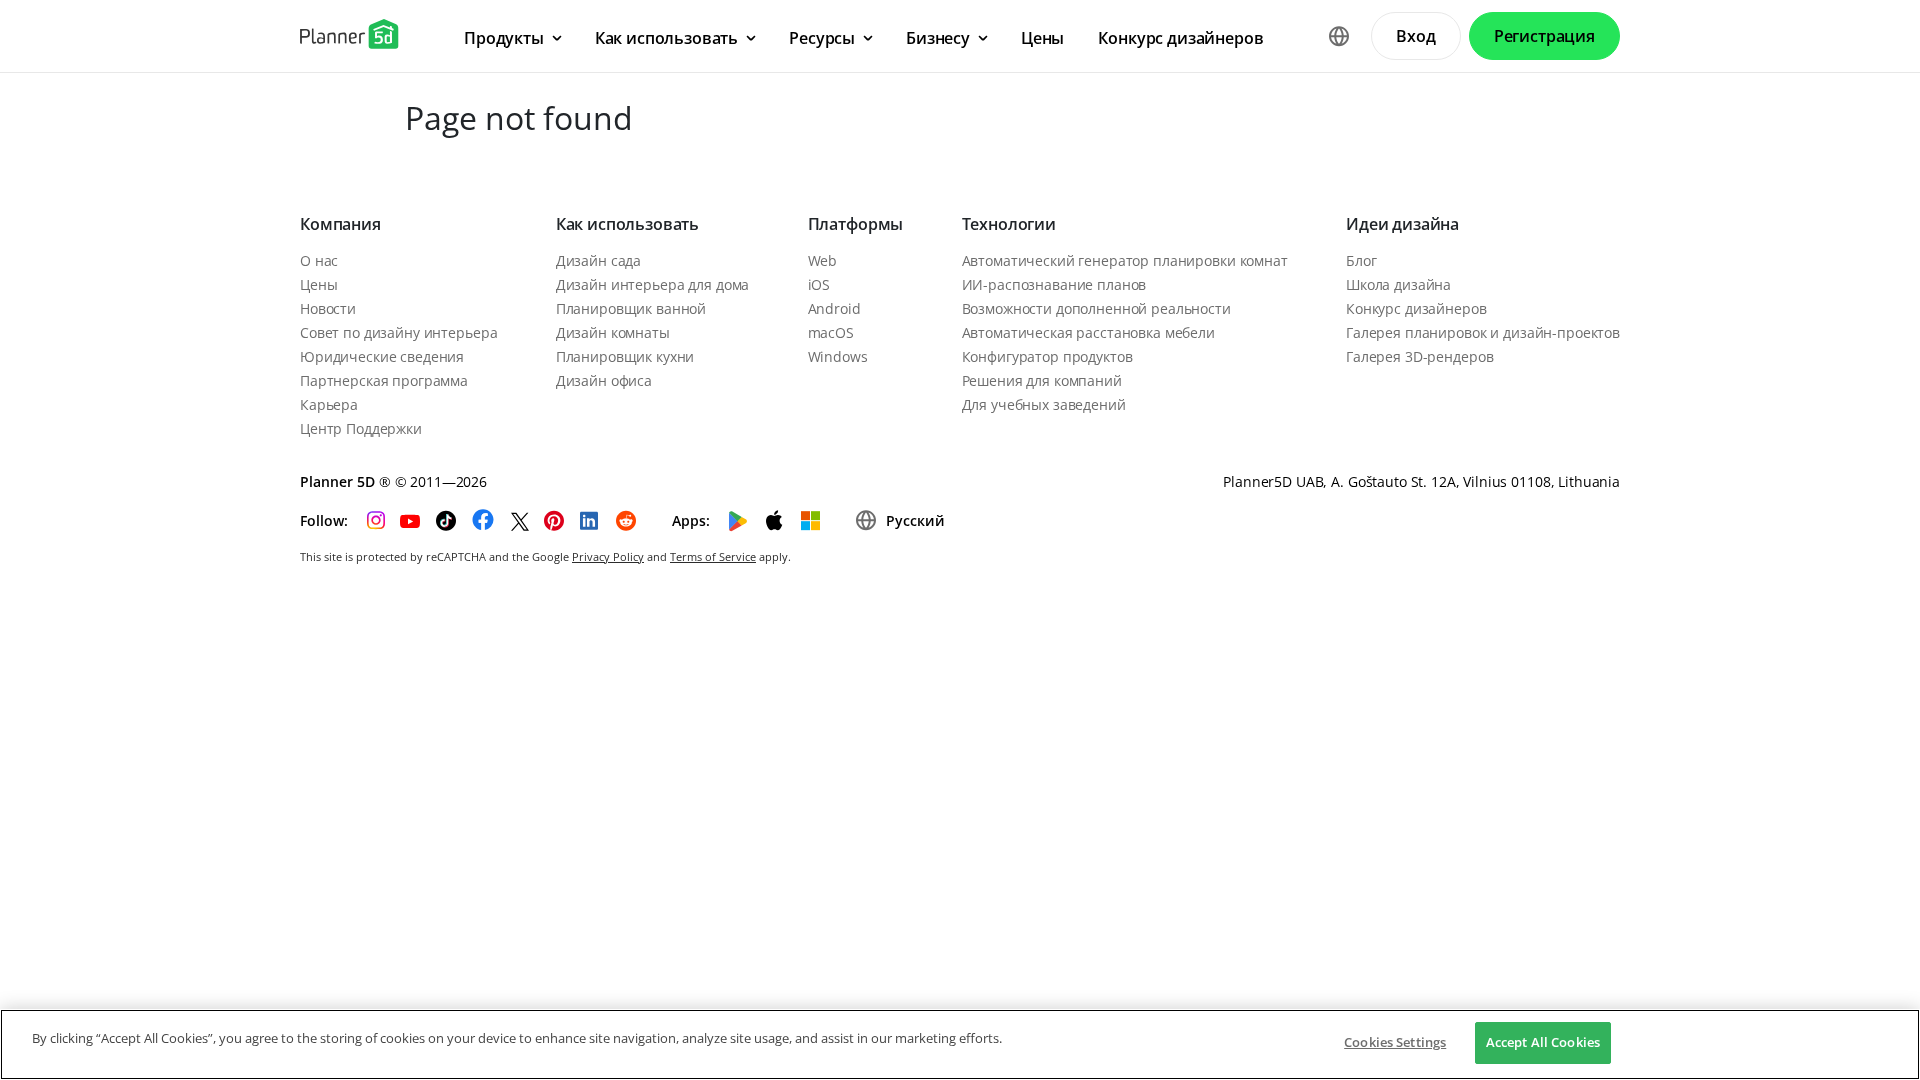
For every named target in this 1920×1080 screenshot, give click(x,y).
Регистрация (1544, 36)
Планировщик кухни (625, 356)
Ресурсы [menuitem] (822, 38)
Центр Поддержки (361, 428)
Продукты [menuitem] (504, 38)
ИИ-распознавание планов (1054, 284)
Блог (1361, 260)
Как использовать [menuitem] (666, 38)
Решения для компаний (1042, 380)
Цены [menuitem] (1042, 38)
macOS (831, 332)
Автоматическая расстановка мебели (1088, 332)
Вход (1415, 36)
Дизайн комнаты (613, 332)
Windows (838, 356)
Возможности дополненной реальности (1096, 308)
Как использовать (627, 224)
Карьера (329, 404)
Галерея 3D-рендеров (1419, 356)
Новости (328, 308)
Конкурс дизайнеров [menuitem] (1180, 38)
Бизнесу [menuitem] (938, 38)
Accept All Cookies (1543, 1042)
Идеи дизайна (1402, 224)
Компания (340, 224)
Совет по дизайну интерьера (398, 332)
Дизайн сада (598, 260)
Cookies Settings (1395, 1042)
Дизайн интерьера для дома (653, 284)
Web (823, 260)
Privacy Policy (608, 556)
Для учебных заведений (1044, 404)
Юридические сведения (382, 356)
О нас (319, 260)
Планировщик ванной (631, 308)
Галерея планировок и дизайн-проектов (1483, 332)
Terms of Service (713, 556)
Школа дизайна (1398, 284)
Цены (318, 284)
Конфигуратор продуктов (1047, 356)
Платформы (856, 224)
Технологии (1009, 224)
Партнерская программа (384, 380)
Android (834, 308)
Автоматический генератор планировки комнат (1125, 260)
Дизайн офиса (604, 380)
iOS (819, 284)
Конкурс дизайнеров (1416, 308)
